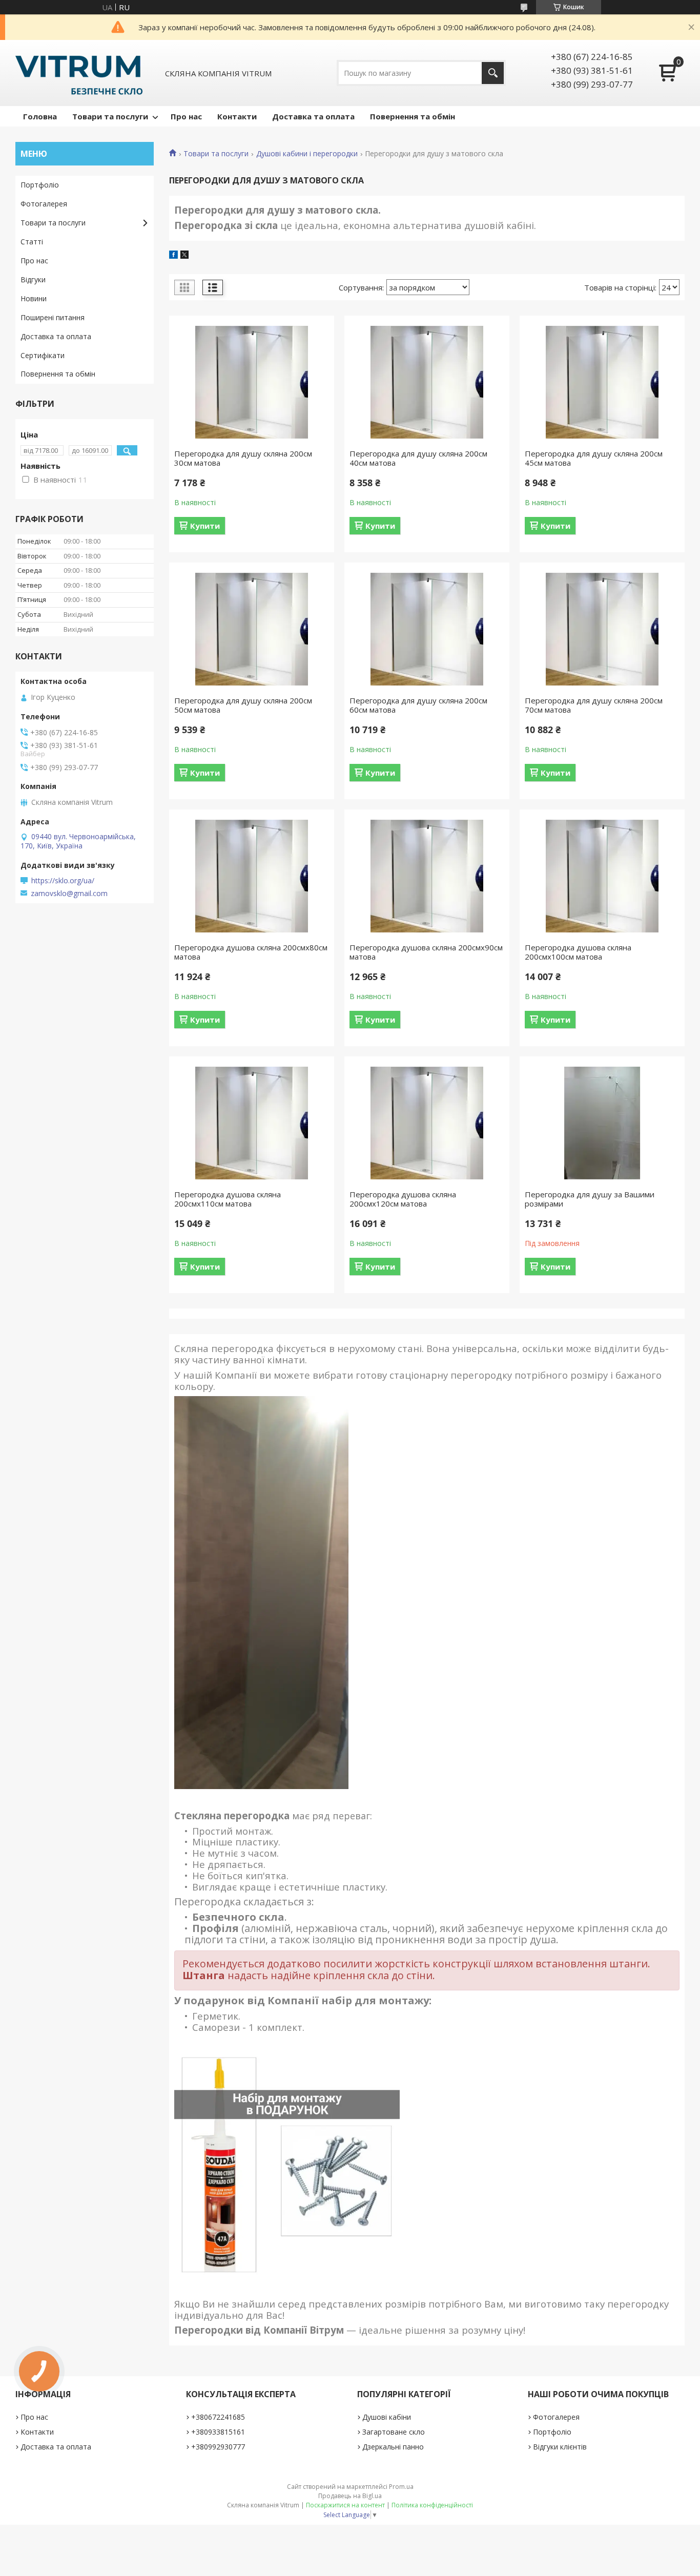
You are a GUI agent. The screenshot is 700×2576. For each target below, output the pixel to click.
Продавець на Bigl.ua (350, 2496)
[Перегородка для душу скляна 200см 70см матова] (602, 629)
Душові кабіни (387, 2417)
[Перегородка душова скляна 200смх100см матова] (602, 876)
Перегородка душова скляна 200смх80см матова (251, 952)
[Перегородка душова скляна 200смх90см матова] (427, 876)
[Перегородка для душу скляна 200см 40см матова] (427, 382)
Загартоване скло (394, 2432)
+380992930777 (218, 2447)
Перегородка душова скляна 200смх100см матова (578, 952)
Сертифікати (43, 355)
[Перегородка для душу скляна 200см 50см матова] (252, 629)
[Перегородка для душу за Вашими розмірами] (602, 1123)
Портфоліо (40, 185)
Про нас (186, 116)
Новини (34, 298)
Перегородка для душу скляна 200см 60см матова (418, 705)
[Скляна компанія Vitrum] (79, 73)
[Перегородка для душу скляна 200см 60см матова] (427, 629)
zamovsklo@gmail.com (69, 894)
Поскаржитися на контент (345, 2505)
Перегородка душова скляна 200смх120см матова (403, 1199)
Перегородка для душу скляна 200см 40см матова (418, 458)
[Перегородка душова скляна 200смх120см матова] (427, 1123)
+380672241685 (218, 2417)
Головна (40, 116)
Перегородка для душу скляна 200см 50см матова (243, 705)
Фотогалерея (44, 204)
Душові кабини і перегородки (307, 154)
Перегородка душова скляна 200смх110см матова (228, 1199)
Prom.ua (401, 2487)
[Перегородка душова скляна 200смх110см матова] (252, 1123)
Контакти (237, 116)
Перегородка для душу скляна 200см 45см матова (594, 458)
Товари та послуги (110, 116)
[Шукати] (493, 73)
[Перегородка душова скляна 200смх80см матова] (252, 876)
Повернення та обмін (413, 116)
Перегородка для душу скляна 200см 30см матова (243, 458)
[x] (184, 256)
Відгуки (33, 279)
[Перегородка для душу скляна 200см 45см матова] (602, 382)
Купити (205, 526)
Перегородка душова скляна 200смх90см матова (426, 952)
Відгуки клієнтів (560, 2447)
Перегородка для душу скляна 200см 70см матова (594, 705)
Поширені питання (53, 317)
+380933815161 (218, 2432)
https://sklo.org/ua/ (63, 881)
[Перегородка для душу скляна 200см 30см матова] (252, 382)
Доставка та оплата (313, 116)
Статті (32, 242)
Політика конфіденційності (432, 2505)
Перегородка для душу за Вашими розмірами (590, 1199)
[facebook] (173, 256)
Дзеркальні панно (393, 2447)
